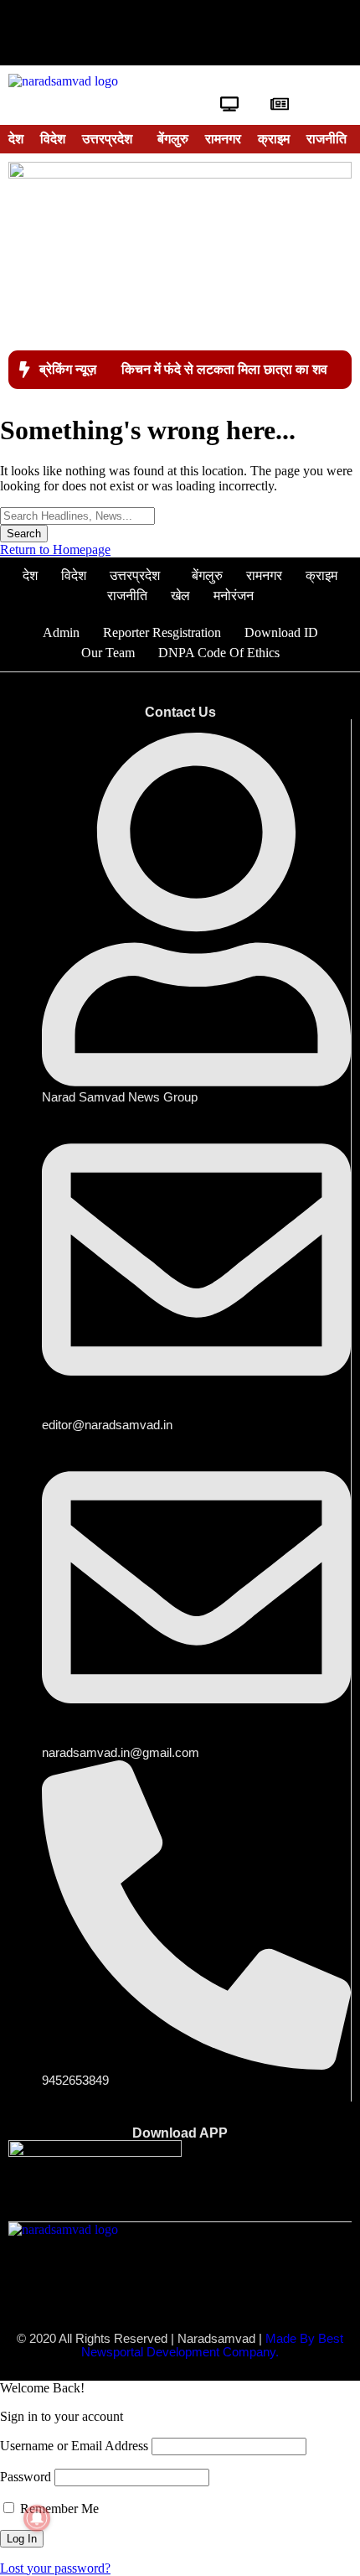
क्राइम (274, 139)
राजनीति (327, 139)
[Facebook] (78, 33)
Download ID (281, 632)
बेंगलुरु (173, 139)
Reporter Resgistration (162, 632)
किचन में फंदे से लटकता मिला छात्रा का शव (224, 369)
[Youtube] (180, 33)
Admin (61, 632)
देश (16, 139)
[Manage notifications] (37, 2518)
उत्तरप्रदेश (107, 139)
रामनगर (223, 139)
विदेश (53, 139)
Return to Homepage (55, 549)
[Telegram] (282, 33)
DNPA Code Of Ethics (219, 653)
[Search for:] (77, 515)
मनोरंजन (234, 596)
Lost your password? (55, 2568)
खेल (180, 596)
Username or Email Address (74, 2446)
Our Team (108, 653)
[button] (111, 139)
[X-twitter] (129, 33)
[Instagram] (231, 33)
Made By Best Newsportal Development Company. (212, 2345)
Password (26, 2477)
